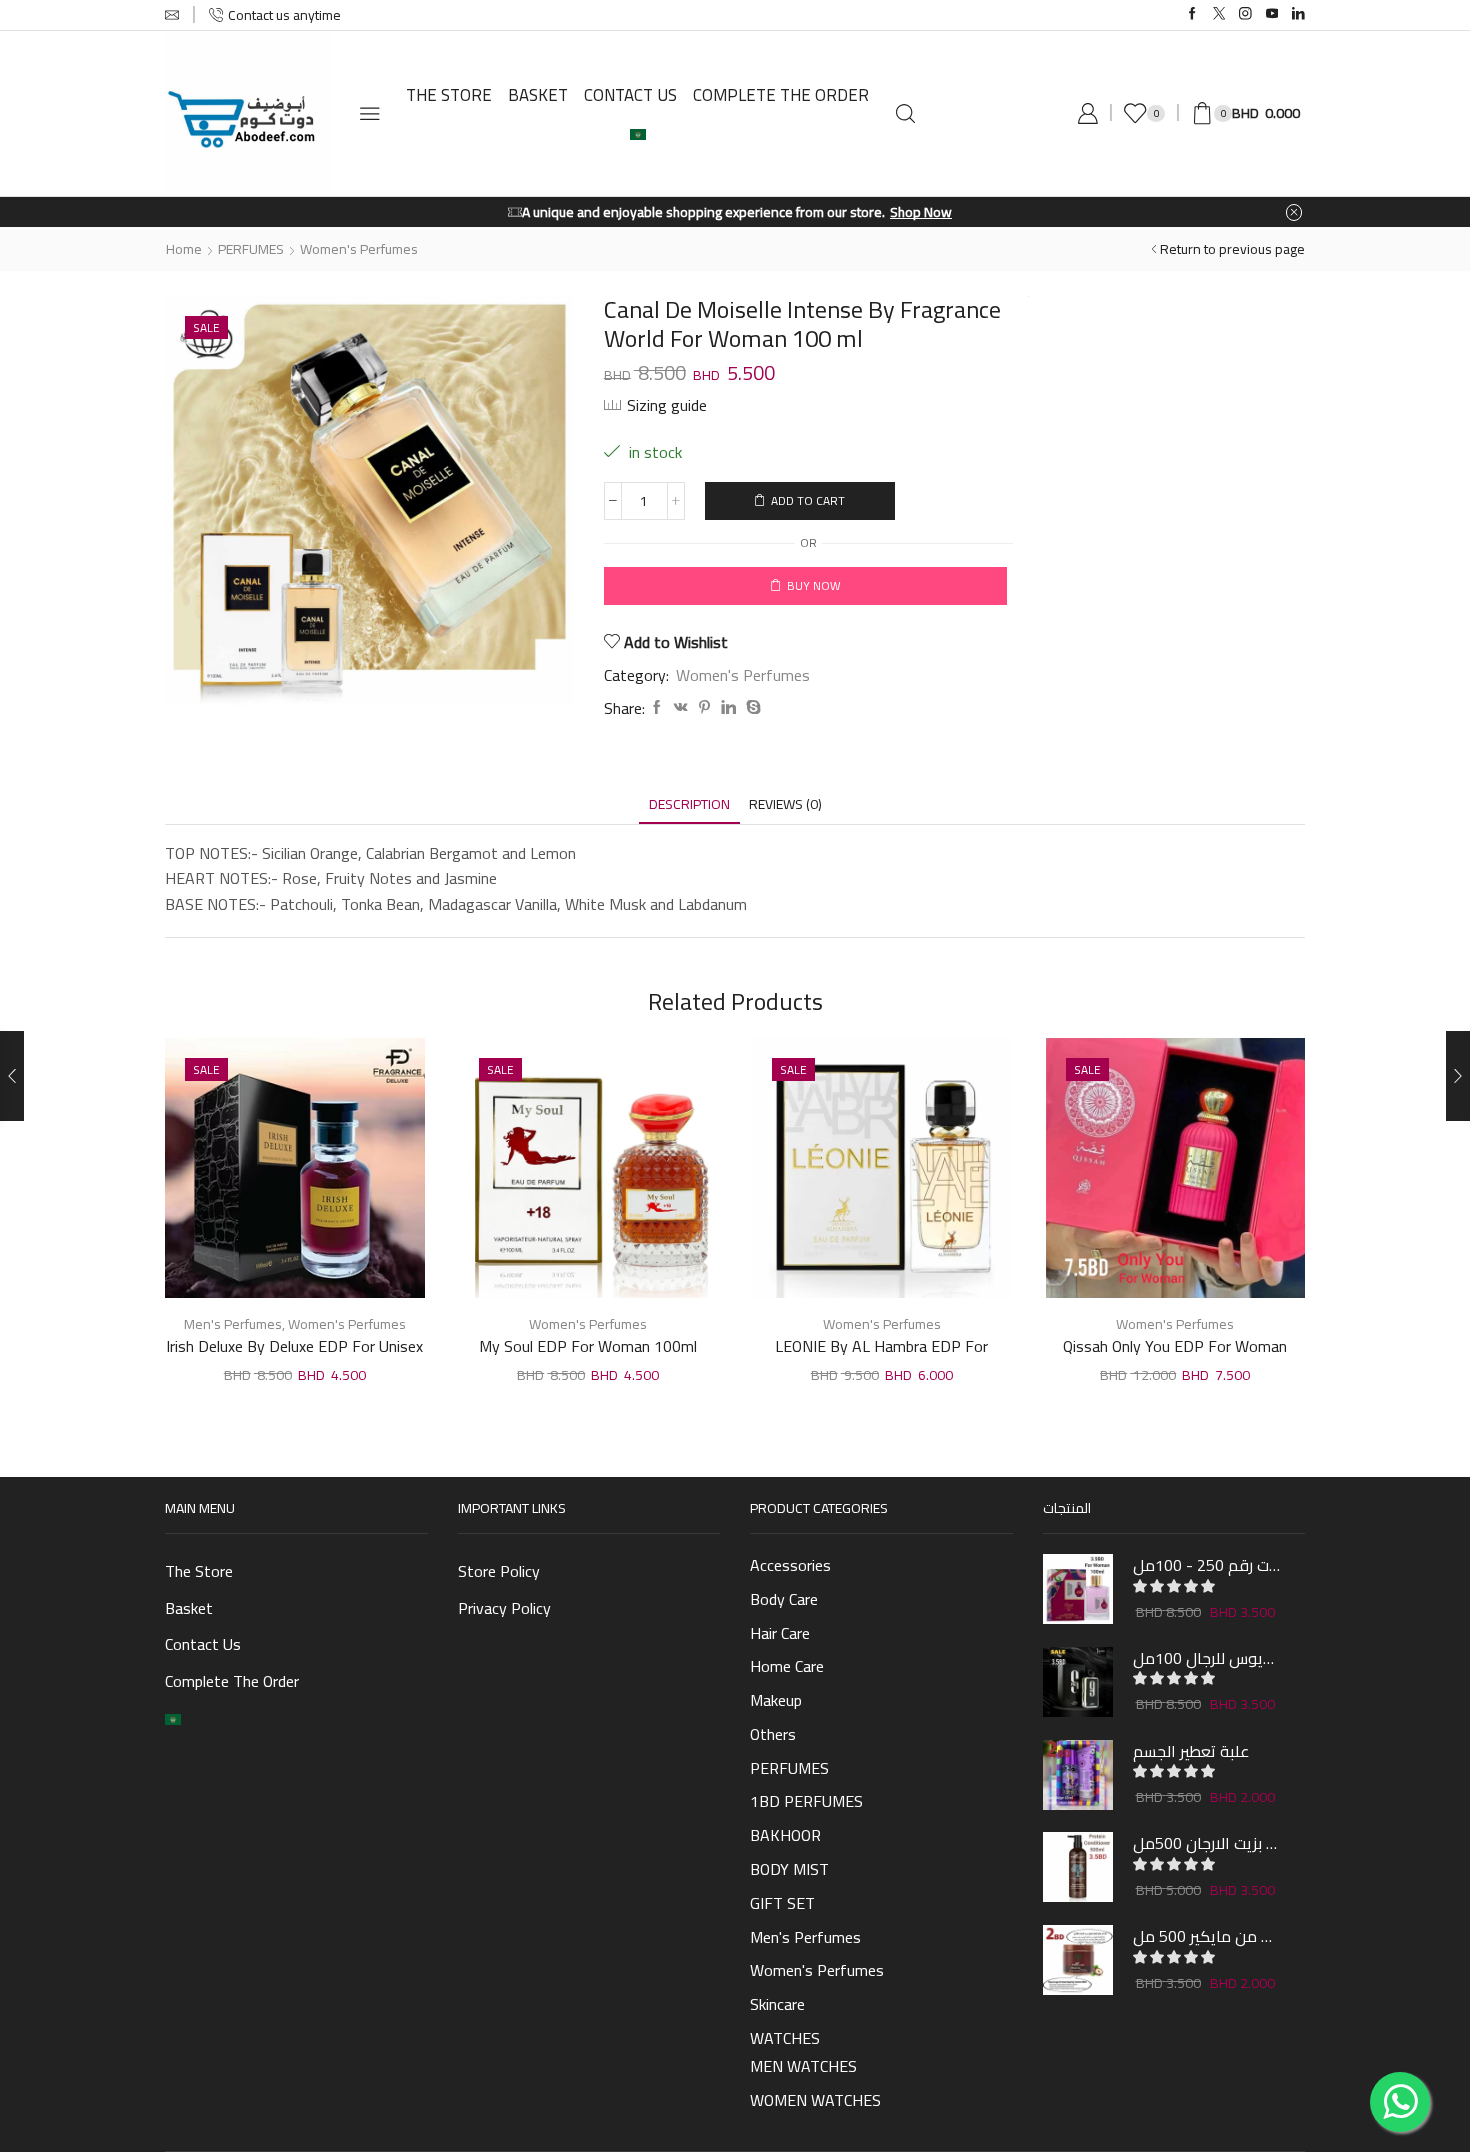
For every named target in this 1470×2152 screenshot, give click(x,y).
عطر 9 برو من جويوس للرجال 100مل (1207, 1658)
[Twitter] (1219, 14)
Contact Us (630, 95)
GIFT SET (782, 1903)
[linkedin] (728, 708)
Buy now (814, 585)
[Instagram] (1245, 14)
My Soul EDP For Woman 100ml (588, 1347)
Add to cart (808, 500)
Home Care (787, 1666)
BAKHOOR (785, 1835)
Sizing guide (667, 405)
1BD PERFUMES (806, 1801)
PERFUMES (251, 249)
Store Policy (499, 1571)
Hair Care (780, 1633)
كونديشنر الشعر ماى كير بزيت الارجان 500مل (1207, 1843)
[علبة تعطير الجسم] (1078, 1775)
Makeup (776, 1700)
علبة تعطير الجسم (1191, 1751)
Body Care (784, 1599)
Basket (538, 95)
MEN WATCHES (803, 2066)
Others (773, 1734)
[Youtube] (1272, 14)
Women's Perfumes (359, 249)
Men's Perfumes (233, 1324)
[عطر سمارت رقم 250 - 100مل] (1078, 1589)
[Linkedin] (1298, 14)
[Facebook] (1192, 14)
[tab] (689, 804)
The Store (449, 95)
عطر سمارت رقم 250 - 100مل (1207, 1565)
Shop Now (839, 212)
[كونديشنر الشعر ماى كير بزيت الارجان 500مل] (1078, 1867)
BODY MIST (789, 1869)
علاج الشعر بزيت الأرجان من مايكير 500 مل (1207, 1936)
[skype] (751, 708)
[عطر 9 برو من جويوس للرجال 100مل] (1078, 1682)
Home (184, 249)
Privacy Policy (504, 1608)
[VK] (681, 708)
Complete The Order (781, 95)
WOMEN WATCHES (815, 2100)
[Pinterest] (704, 708)
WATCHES (785, 2036)
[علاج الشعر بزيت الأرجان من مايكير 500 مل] (1078, 1960)
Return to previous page (1232, 249)
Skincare (777, 2004)
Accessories (790, 1567)
